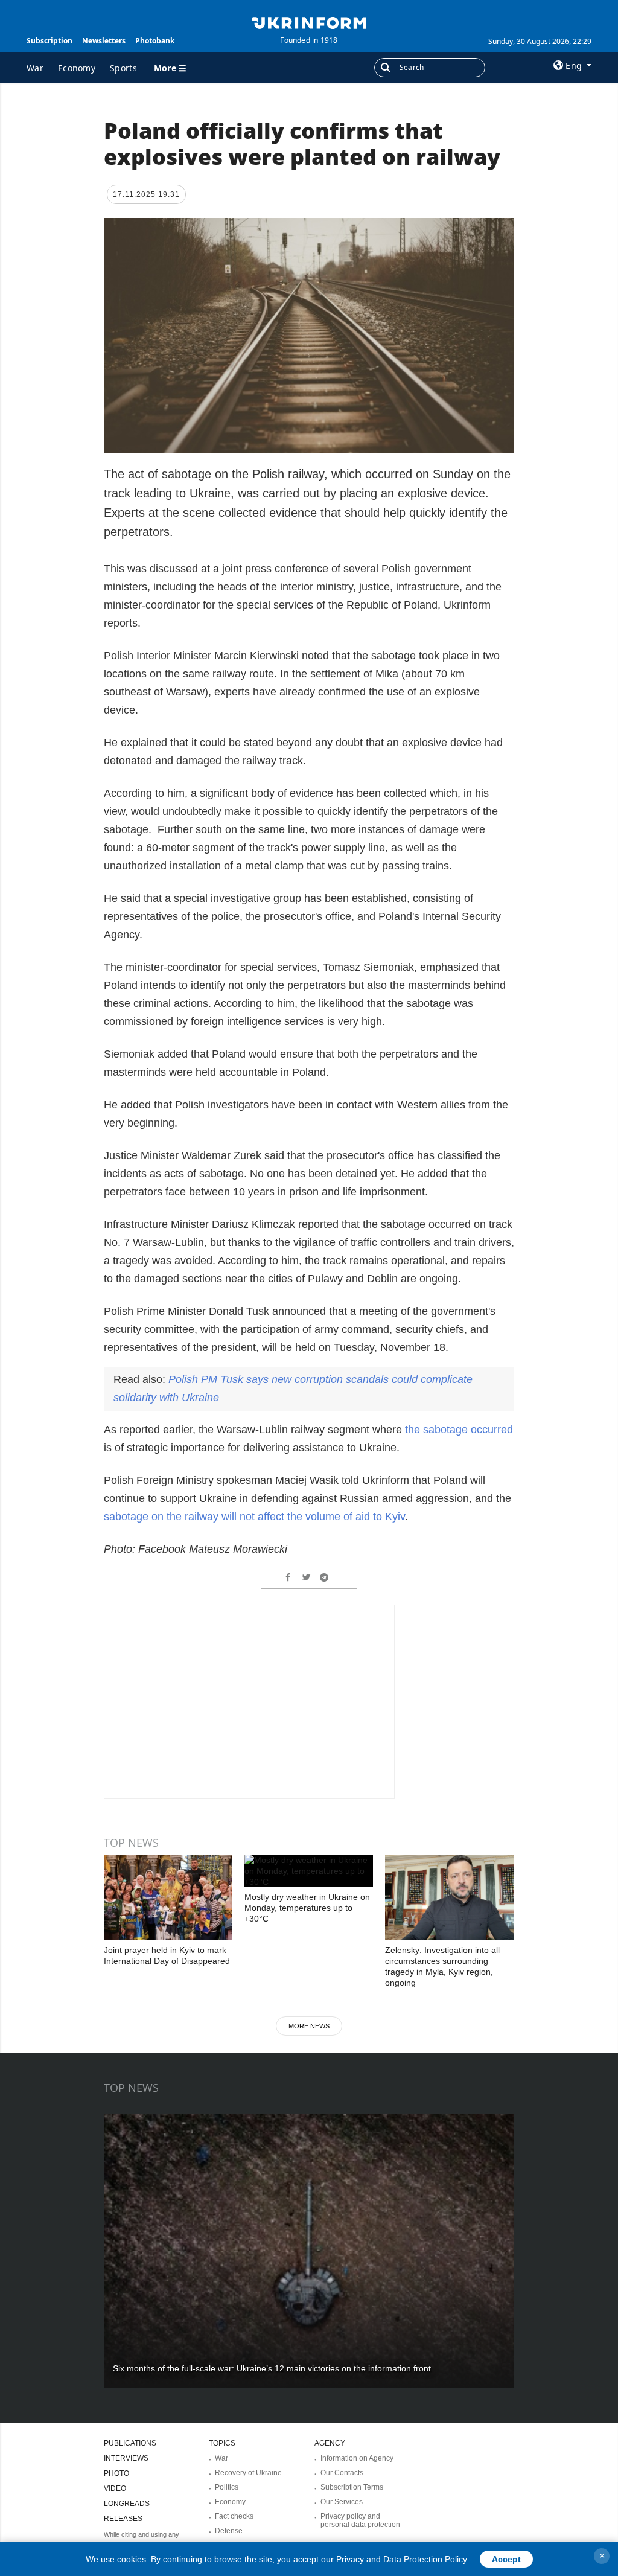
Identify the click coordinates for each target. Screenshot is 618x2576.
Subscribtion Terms (352, 2487)
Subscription (49, 41)
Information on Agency (357, 2458)
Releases (123, 2519)
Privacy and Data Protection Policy (401, 2559)
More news (309, 2026)
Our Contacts (342, 2473)
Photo (116, 2473)
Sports (123, 68)
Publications (130, 2443)
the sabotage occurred (459, 1430)
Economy (77, 68)
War (35, 68)
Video (115, 2488)
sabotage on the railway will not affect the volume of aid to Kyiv (254, 1517)
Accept (506, 2559)
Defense (229, 2531)
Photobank (155, 41)
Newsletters (104, 41)
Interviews (126, 2458)
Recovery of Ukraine (248, 2473)
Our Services (342, 2502)
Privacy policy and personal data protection (360, 2520)
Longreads (127, 2504)
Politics (227, 2487)
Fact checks (234, 2516)
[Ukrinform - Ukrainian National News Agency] (309, 22)
